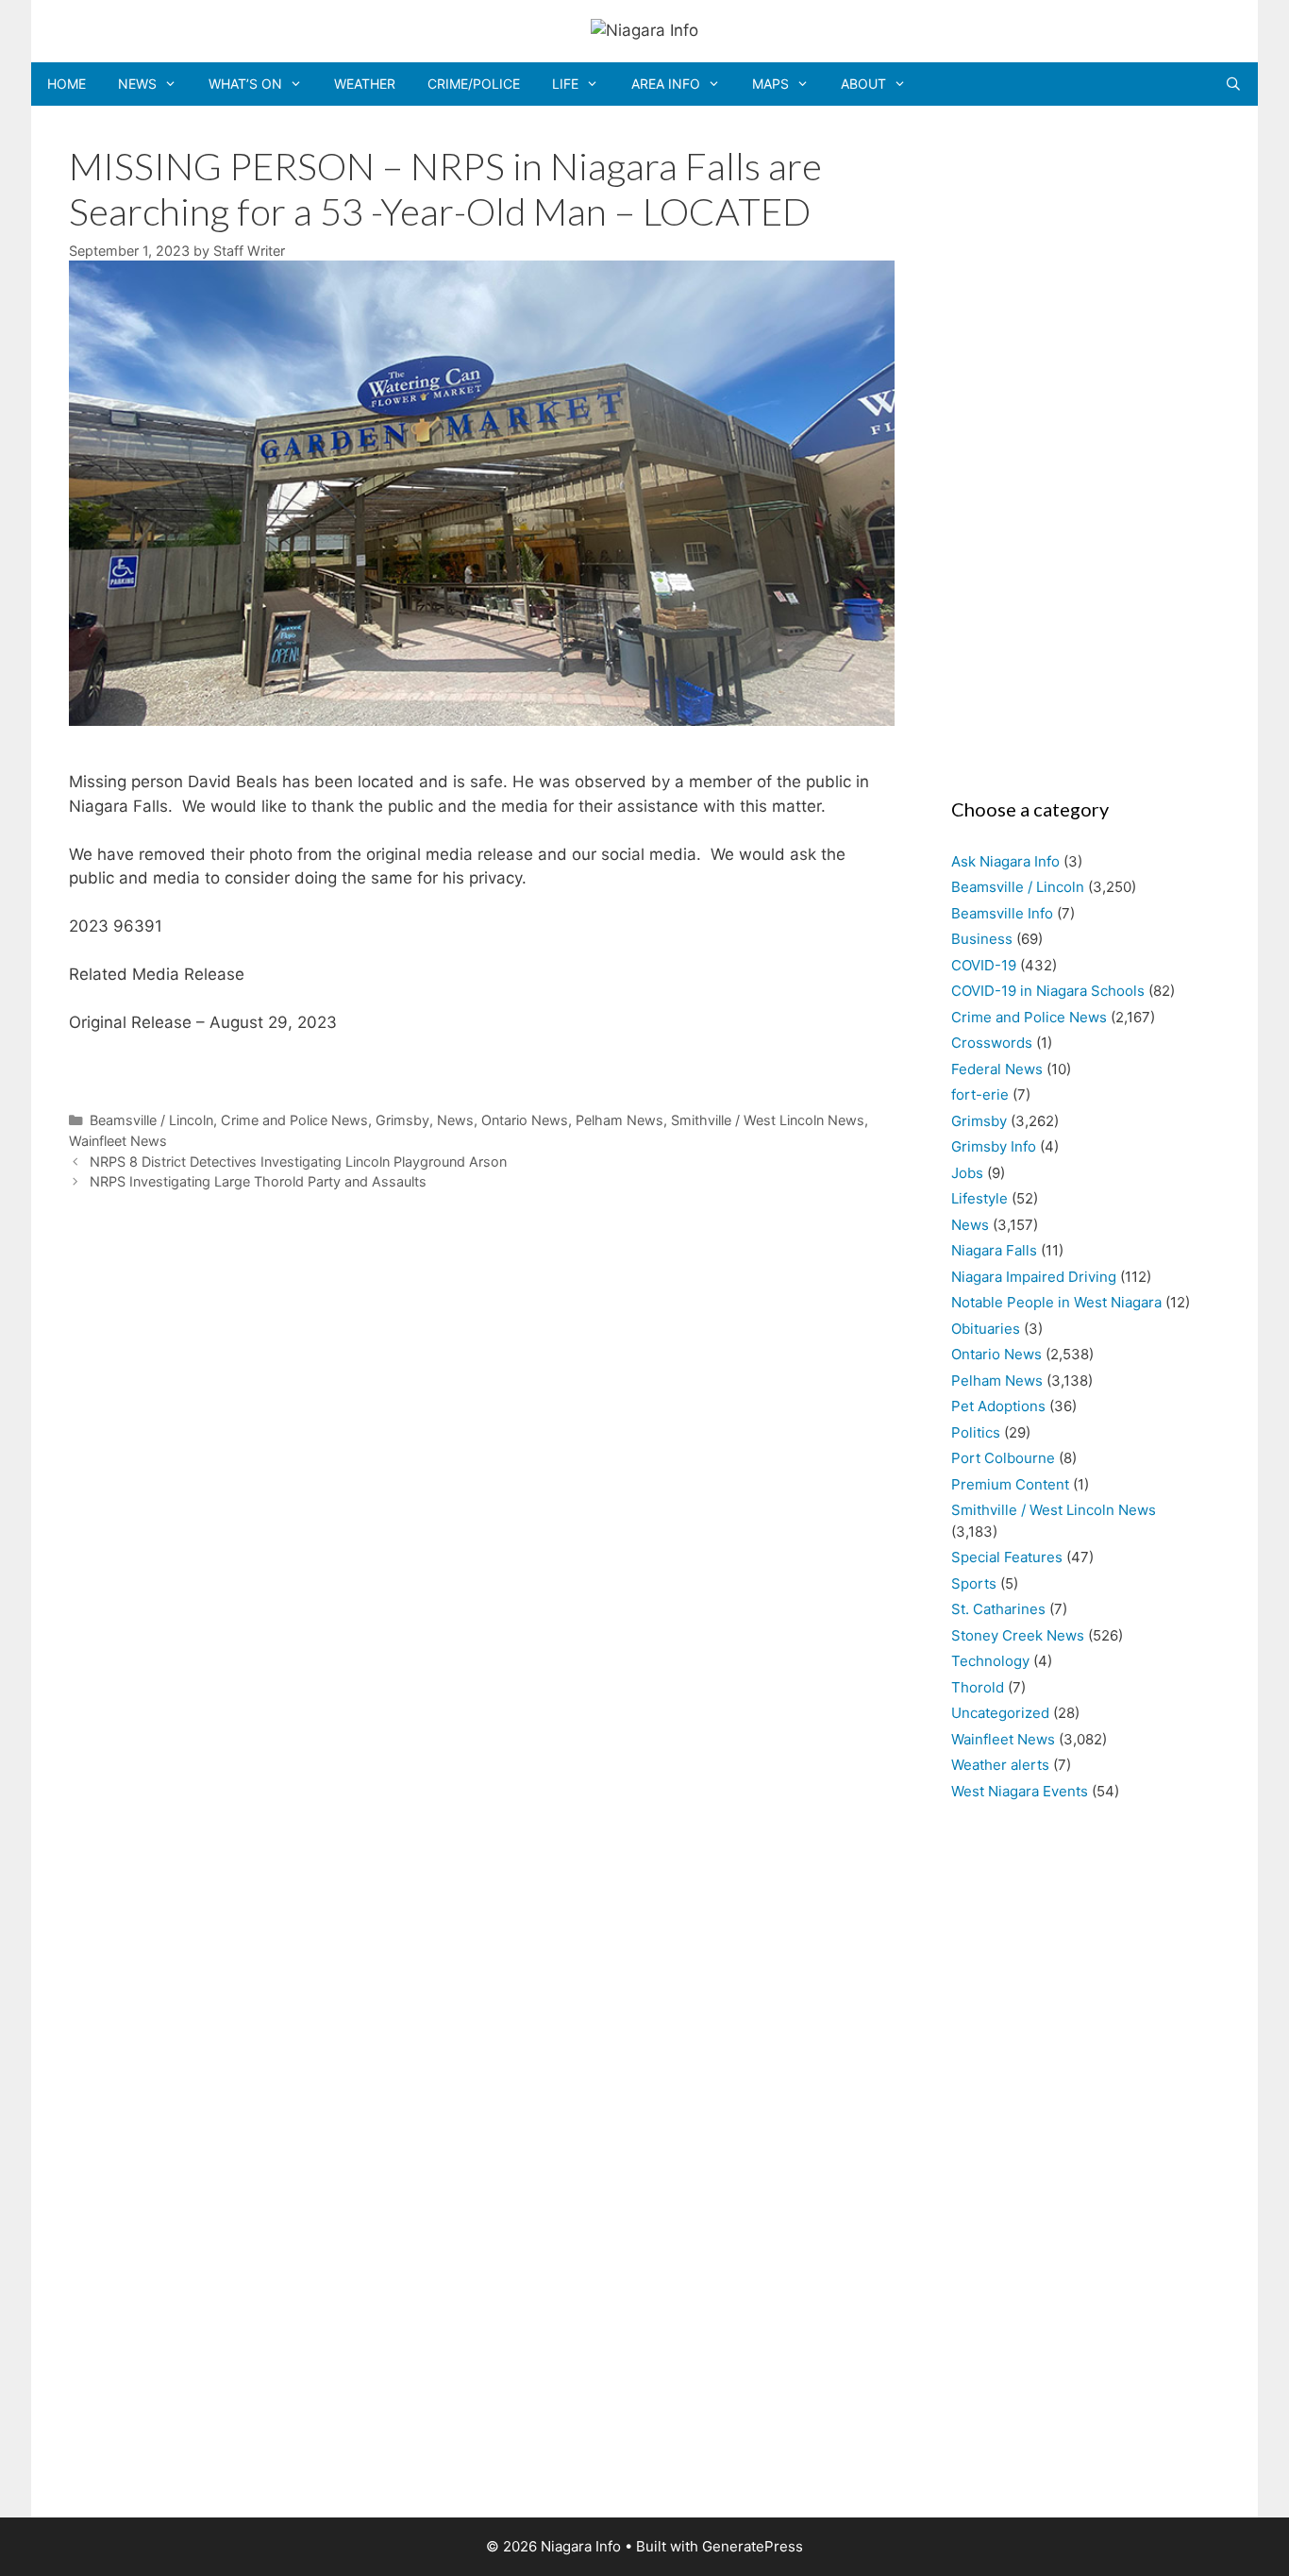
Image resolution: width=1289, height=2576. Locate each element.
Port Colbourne (1003, 1458)
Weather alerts (1000, 1765)
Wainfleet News (118, 1141)
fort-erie (980, 1094)
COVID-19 (984, 965)
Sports (974, 1583)
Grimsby (402, 1120)
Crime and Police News (294, 1120)
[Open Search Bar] (1233, 84)
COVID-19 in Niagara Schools (1048, 991)
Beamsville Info (1002, 913)
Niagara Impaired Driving (1034, 1277)
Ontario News (525, 1120)
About (863, 84)
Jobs (967, 1173)
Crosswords (992, 1043)
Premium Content (1010, 1484)
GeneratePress (753, 2546)
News (137, 84)
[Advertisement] (1076, 446)
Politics (976, 1432)
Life (565, 84)
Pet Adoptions (998, 1406)
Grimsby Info (994, 1146)
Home (67, 84)
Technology (990, 1661)
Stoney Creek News (1018, 1635)
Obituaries (986, 1329)
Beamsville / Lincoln (151, 1120)
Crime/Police (474, 84)
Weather (365, 84)
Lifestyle (979, 1198)
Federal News (997, 1069)
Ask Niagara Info (1005, 861)
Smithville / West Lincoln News (768, 1120)
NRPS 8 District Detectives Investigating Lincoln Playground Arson (298, 1162)
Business (982, 939)
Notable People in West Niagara (1056, 1302)
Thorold (978, 1687)
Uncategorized (1000, 1713)
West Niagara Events (1020, 1791)
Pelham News (619, 1120)
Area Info (666, 84)
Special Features (1007, 1557)
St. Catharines (998, 1609)
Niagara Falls (994, 1250)
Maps (770, 84)
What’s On (245, 84)
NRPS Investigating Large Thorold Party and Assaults (258, 1181)
